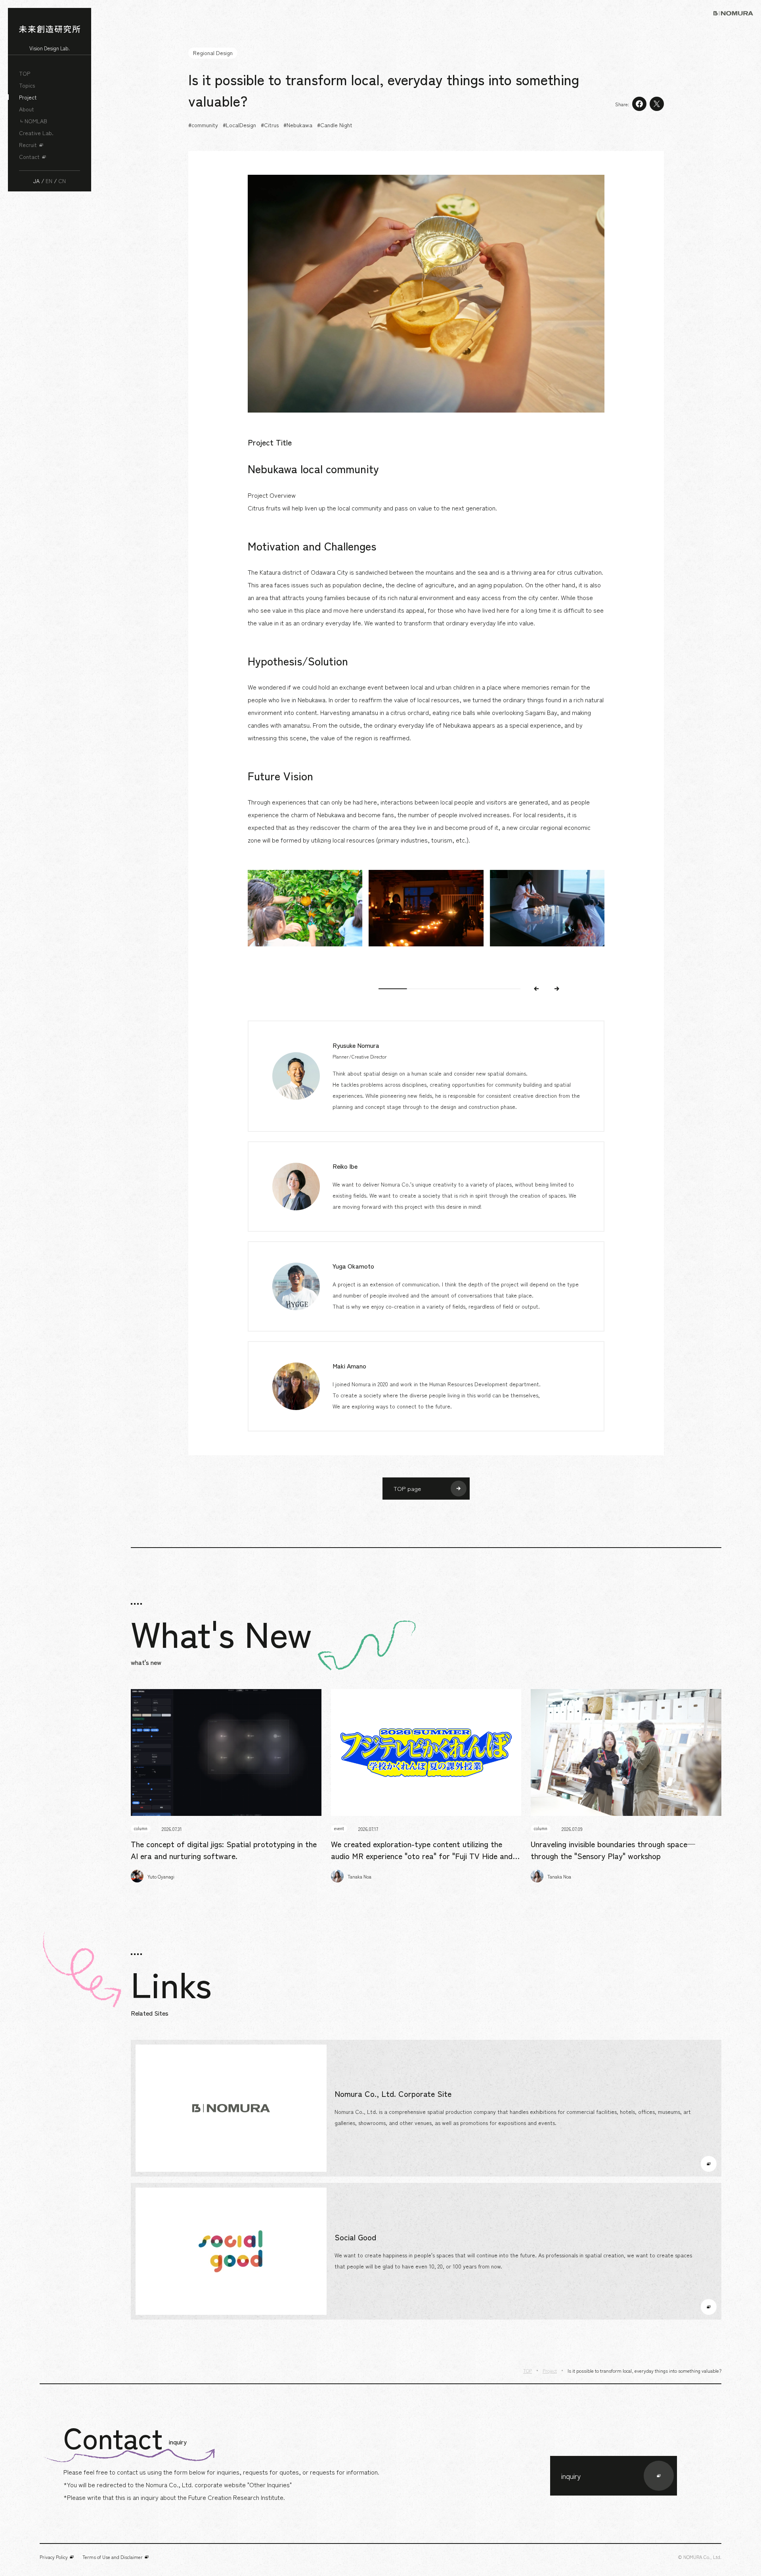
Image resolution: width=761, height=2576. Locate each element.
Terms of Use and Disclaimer (113, 2557)
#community (203, 125)
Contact (29, 157)
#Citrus (270, 125)
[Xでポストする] (657, 104)
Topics (27, 85)
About (27, 109)
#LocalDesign (239, 125)
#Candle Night (335, 125)
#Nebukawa (298, 125)
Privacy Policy (54, 2557)
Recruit (28, 145)
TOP (25, 73)
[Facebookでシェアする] (639, 104)
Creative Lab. (36, 133)
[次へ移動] (557, 989)
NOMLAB (36, 121)
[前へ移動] (536, 989)
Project (28, 97)
